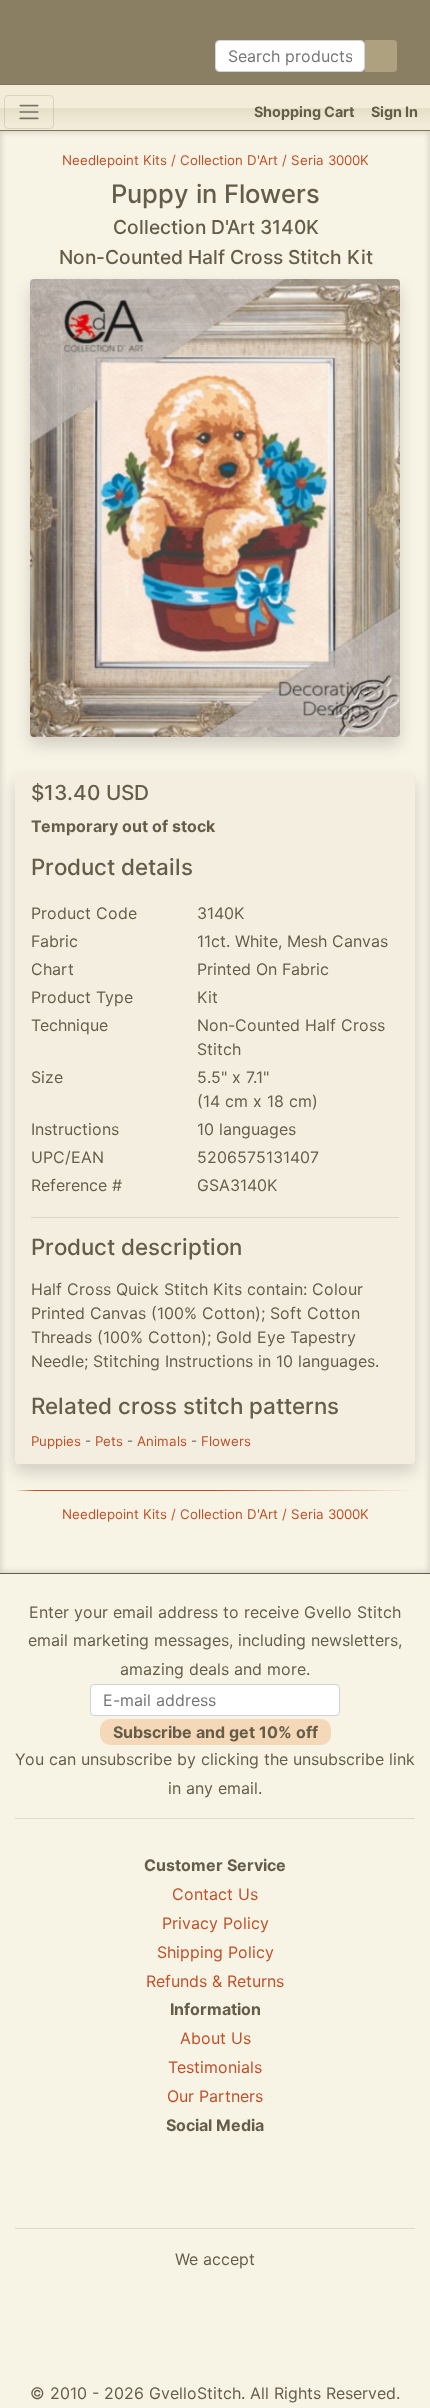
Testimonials (215, 2067)
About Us (215, 2038)
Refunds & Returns (215, 1981)
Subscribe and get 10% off (215, 1732)
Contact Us (215, 1894)
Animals (164, 1441)
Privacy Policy (215, 1923)
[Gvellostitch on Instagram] (284, 2197)
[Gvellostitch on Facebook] (146, 2197)
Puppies (58, 1441)
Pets (111, 1441)
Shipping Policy (215, 1952)
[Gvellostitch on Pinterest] (215, 2197)
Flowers (226, 1441)
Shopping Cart (304, 111)
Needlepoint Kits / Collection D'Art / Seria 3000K (215, 160)
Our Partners (215, 2096)
